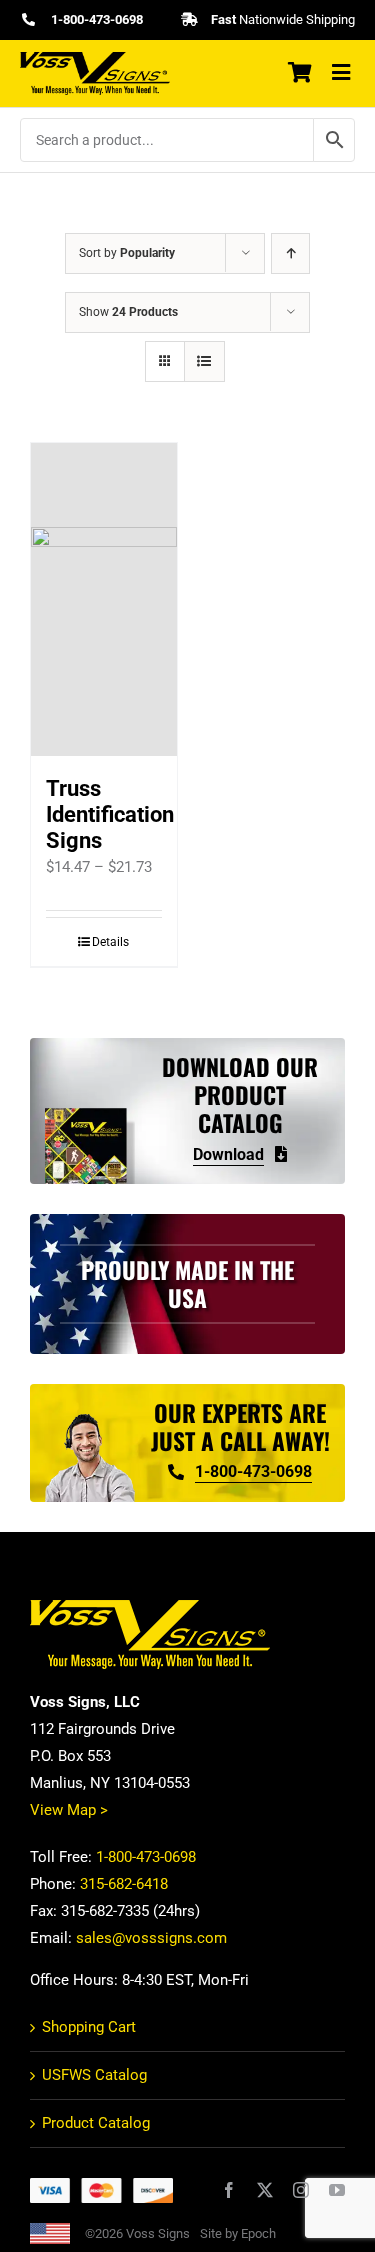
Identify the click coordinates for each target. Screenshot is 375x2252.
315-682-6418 (124, 1884)
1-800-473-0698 (146, 1857)
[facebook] (229, 2190)
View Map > (69, 1810)
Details (110, 942)
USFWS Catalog (94, 2075)
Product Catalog (96, 2123)
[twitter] (265, 2190)
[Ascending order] (290, 253)
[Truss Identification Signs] (104, 599)
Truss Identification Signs (110, 814)
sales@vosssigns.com (151, 1938)
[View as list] (204, 361)
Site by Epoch (238, 2233)
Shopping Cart (89, 2027)
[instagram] (301, 2190)
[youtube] (337, 2190)
